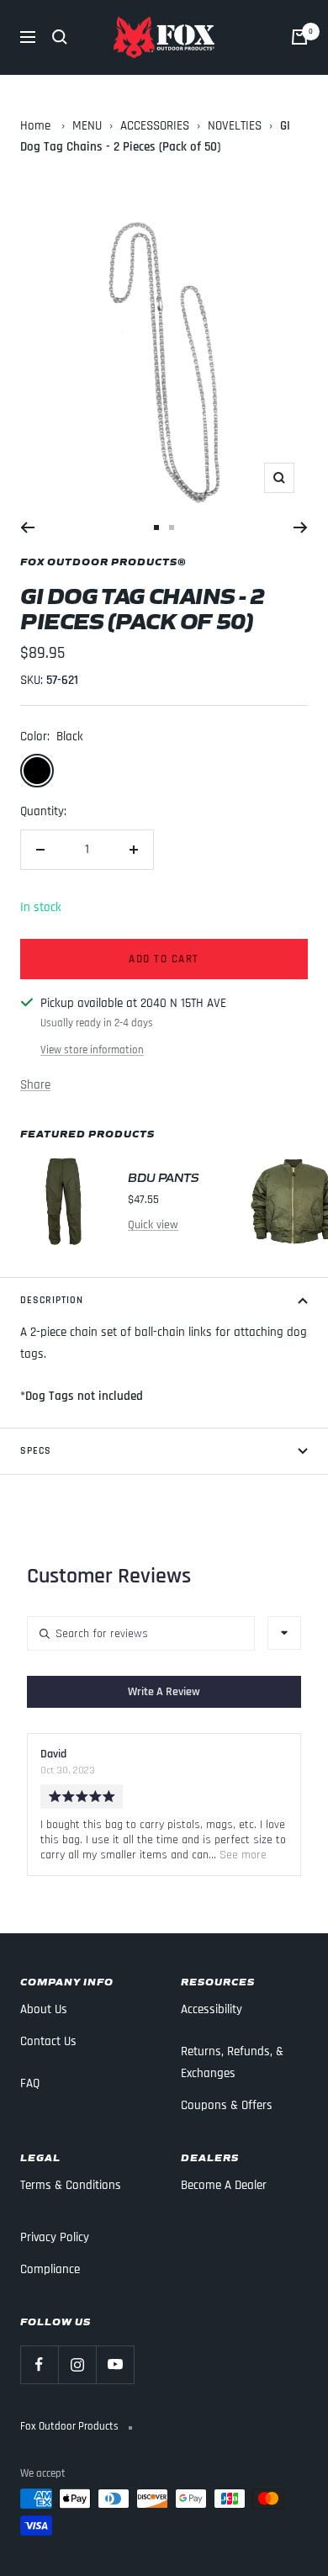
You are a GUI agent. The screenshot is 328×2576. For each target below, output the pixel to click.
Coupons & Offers (227, 2105)
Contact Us (48, 2041)
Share (35, 1085)
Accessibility (212, 2009)
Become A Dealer (224, 2185)
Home (35, 126)
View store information (92, 1050)
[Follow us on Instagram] (77, 2364)
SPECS (36, 1451)
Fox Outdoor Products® (103, 561)
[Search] (60, 37)
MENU (87, 126)
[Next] (301, 527)
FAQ (30, 2083)
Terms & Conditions (71, 2185)
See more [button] (241, 1855)
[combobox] (284, 1633)
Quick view (153, 1225)
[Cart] (299, 37)
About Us (44, 2009)
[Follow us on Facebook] (39, 2364)
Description (52, 1300)
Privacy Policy (55, 2237)
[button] (164, 1692)
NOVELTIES (235, 126)
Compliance (50, 2269)
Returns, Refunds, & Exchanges (232, 2062)
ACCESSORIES (155, 126)
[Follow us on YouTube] (115, 2364)
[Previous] (27, 527)
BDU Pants (163, 1177)
